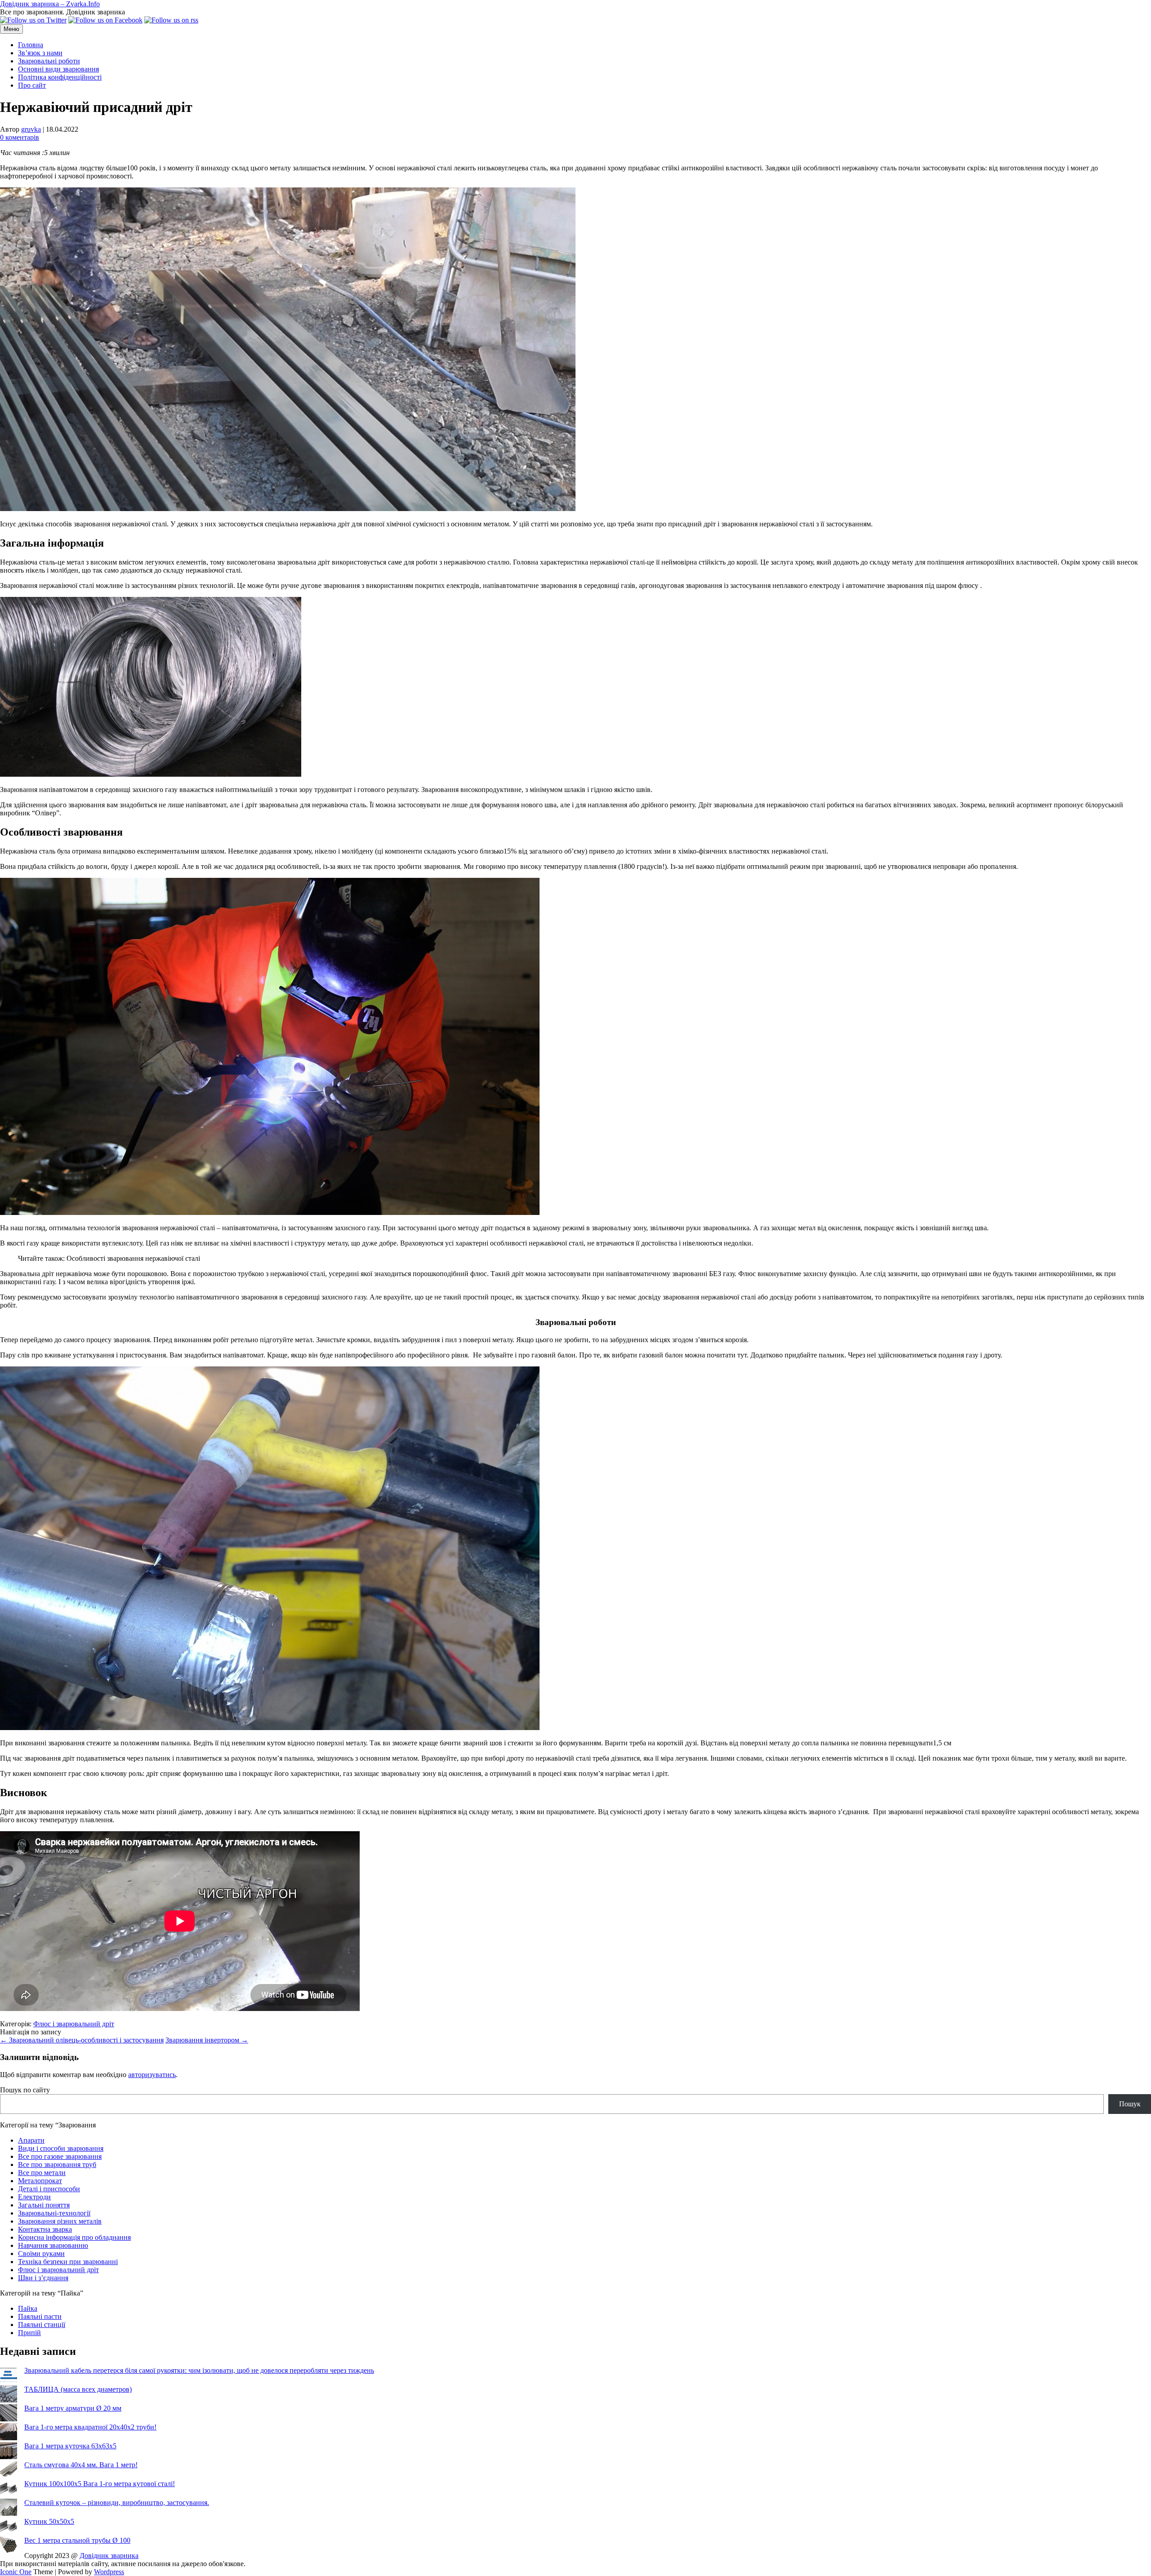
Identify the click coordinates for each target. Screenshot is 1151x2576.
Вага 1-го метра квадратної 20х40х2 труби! (90, 2427)
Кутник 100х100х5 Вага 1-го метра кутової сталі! (100, 2484)
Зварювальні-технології (54, 2213)
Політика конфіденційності (60, 77)
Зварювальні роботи (49, 61)
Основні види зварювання (58, 69)
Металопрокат (40, 2181)
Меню (11, 29)
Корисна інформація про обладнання (74, 2237)
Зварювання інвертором (207, 2040)
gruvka (31, 129)
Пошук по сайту (25, 2090)
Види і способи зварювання (61, 2148)
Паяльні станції (42, 2325)
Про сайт (32, 85)
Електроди (34, 2197)
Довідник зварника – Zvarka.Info (50, 4)
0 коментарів (20, 137)
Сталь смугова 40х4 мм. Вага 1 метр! (81, 2465)
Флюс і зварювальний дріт (74, 2024)
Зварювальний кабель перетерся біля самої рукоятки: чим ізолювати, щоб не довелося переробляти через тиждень (199, 2370)
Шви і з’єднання (43, 2278)
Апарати (31, 2140)
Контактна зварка (45, 2229)
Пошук (1130, 2104)
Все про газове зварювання (60, 2156)
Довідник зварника (109, 2556)
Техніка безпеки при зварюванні (68, 2262)
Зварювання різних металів (60, 2221)
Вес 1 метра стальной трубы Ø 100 (77, 2540)
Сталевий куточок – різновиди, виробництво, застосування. (117, 2503)
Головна (31, 45)
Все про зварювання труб (57, 2164)
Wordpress (109, 2572)
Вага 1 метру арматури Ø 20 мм (73, 2408)
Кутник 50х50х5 (49, 2521)
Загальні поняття (44, 2205)
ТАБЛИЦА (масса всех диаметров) (78, 2389)
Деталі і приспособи (49, 2189)
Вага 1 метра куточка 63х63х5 (70, 2446)
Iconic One (16, 2572)
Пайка (28, 2308)
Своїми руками (41, 2253)
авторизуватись (152, 2075)
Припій (29, 2333)
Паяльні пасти (40, 2316)
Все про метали (42, 2173)
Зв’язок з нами (40, 53)
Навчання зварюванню (53, 2245)
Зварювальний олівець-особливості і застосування (82, 2040)
